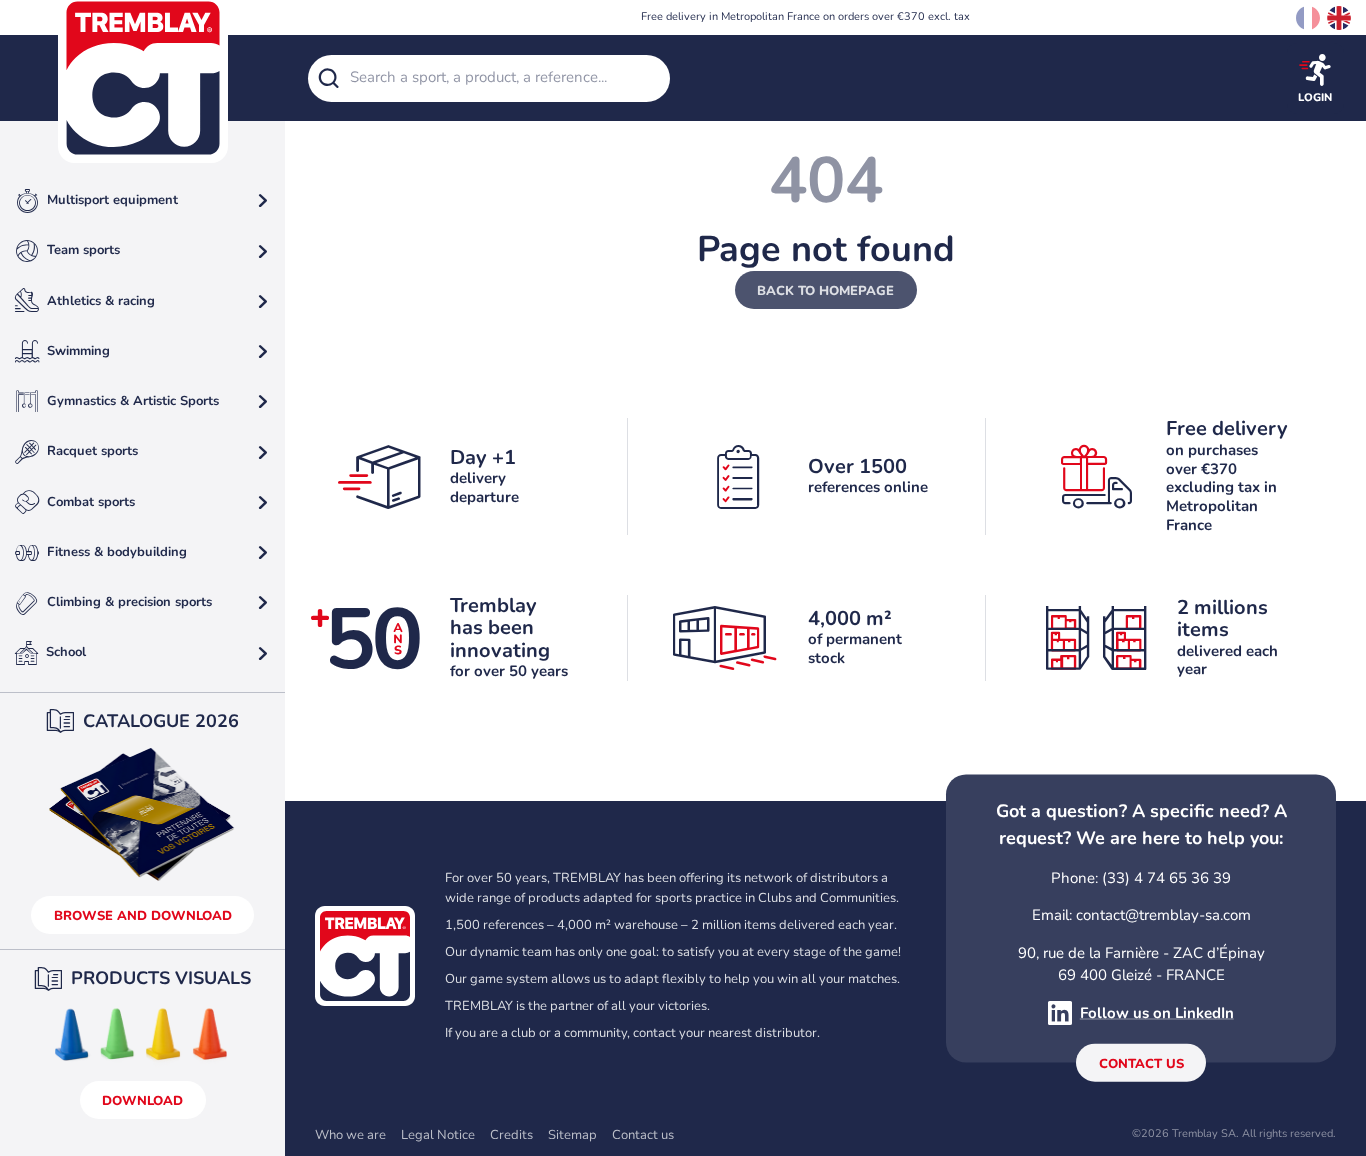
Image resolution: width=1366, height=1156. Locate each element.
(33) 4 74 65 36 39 (1166, 877)
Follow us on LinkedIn (1157, 1013)
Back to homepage (825, 291)
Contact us (1141, 1064)
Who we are (350, 1135)
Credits (511, 1135)
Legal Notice (438, 1135)
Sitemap (572, 1135)
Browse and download (143, 916)
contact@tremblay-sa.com (1163, 915)
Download (142, 1101)
